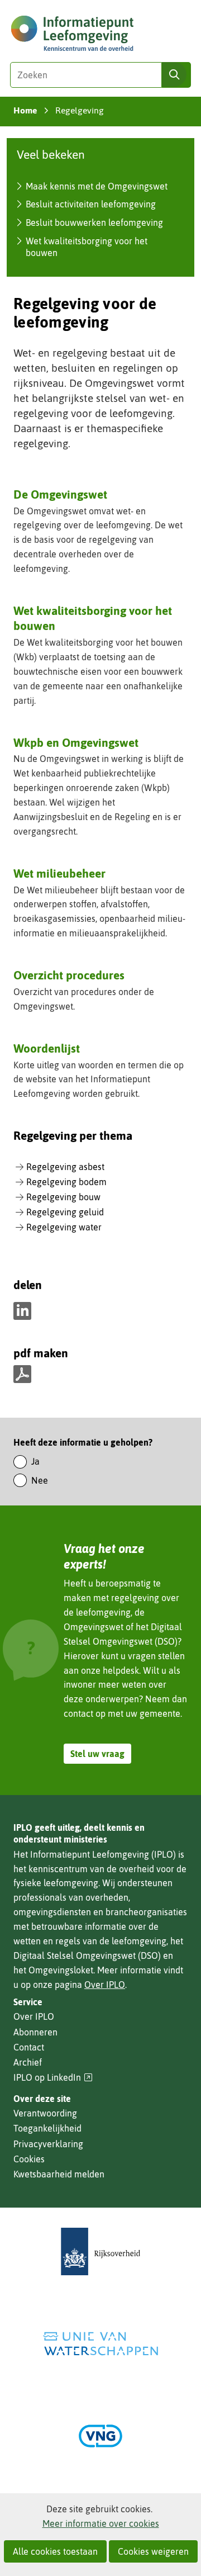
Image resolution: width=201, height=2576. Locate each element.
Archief (28, 2062)
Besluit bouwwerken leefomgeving (94, 222)
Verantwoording (45, 2113)
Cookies (29, 2159)
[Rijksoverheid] (100, 2251)
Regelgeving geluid (65, 1212)
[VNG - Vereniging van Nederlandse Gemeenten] (100, 2436)
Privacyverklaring (48, 2144)
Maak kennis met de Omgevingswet (97, 186)
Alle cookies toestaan (55, 2551)
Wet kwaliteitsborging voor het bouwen (93, 618)
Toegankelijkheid (47, 2128)
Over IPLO (105, 1985)
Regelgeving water (64, 1227)
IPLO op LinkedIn (53, 2078)
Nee (40, 1480)
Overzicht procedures (69, 975)
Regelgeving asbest (65, 1167)
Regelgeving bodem (66, 1182)
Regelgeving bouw (63, 1197)
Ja (35, 1461)
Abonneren (35, 2032)
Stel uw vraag (97, 1754)
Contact (29, 2047)
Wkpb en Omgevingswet (76, 742)
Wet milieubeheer (59, 873)
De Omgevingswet (60, 494)
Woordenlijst (47, 1048)
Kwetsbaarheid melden (59, 2174)
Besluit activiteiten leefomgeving (91, 204)
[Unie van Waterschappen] (100, 2344)
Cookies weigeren (153, 2551)
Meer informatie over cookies (101, 2523)
